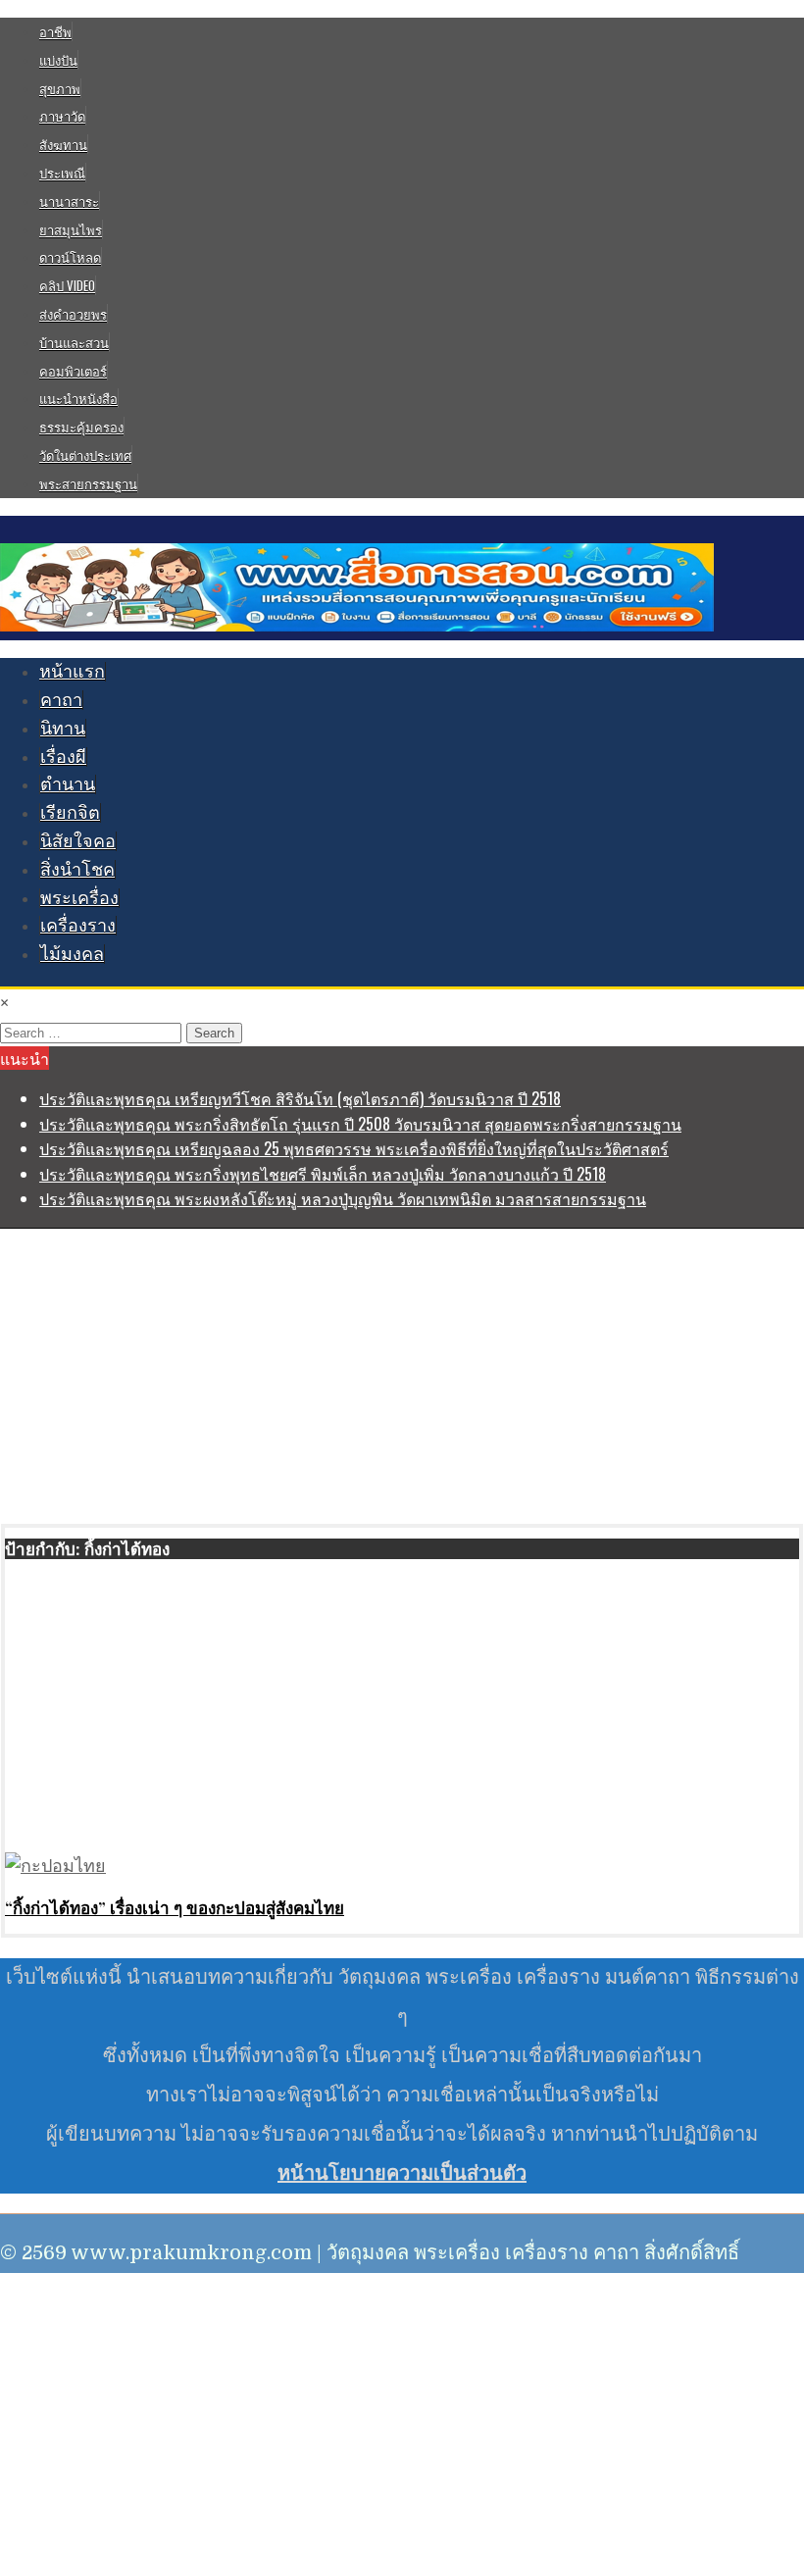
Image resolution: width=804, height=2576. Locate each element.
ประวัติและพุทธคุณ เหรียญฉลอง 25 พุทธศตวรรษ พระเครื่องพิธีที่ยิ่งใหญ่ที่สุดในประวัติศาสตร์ (354, 1148)
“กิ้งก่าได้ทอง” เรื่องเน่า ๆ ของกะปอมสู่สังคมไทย (175, 1907)
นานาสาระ (69, 201)
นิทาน (63, 729)
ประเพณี (62, 173)
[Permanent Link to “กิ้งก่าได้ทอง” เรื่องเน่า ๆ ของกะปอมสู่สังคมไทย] (55, 1866)
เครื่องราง (78, 926)
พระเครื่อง (79, 898)
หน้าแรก (72, 672)
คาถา (61, 700)
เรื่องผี (63, 757)
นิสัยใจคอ (78, 841)
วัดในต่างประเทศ (85, 455)
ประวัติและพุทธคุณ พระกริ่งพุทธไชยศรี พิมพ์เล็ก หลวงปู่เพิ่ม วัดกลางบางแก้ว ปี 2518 (323, 1174)
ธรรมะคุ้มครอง (81, 427)
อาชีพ (55, 31)
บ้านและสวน (74, 342)
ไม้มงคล (72, 954)
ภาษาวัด (62, 116)
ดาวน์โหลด (70, 257)
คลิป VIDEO (67, 285)
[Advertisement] (402, 1376)
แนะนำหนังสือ (78, 398)
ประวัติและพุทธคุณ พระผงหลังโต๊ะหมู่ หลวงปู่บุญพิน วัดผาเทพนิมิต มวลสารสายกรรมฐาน (343, 1198)
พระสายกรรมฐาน (88, 483)
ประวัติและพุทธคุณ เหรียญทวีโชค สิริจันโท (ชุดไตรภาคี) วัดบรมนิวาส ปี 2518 (300, 1098)
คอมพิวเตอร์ (73, 371)
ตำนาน (68, 784)
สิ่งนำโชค (77, 870)
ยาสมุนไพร (71, 229)
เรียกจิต (70, 813)
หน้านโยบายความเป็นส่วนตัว (402, 2173)
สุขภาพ (60, 88)
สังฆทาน (63, 144)
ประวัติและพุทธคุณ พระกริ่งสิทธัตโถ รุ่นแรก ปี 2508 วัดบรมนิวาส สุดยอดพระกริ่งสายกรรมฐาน (360, 1124)
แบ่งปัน (58, 60)
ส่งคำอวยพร (73, 314)
